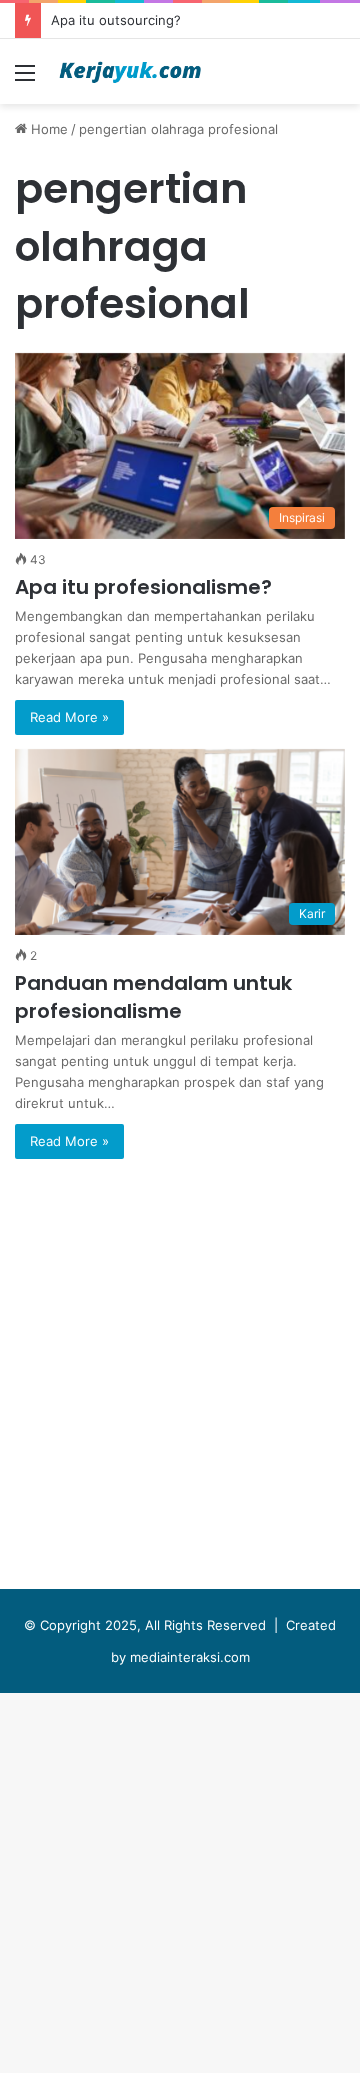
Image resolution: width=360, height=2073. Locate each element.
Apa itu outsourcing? (116, 20)
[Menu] (25, 79)
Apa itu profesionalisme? (143, 587)
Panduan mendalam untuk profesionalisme (153, 997)
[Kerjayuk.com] (130, 71)
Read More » (69, 717)
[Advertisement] (180, 294)
